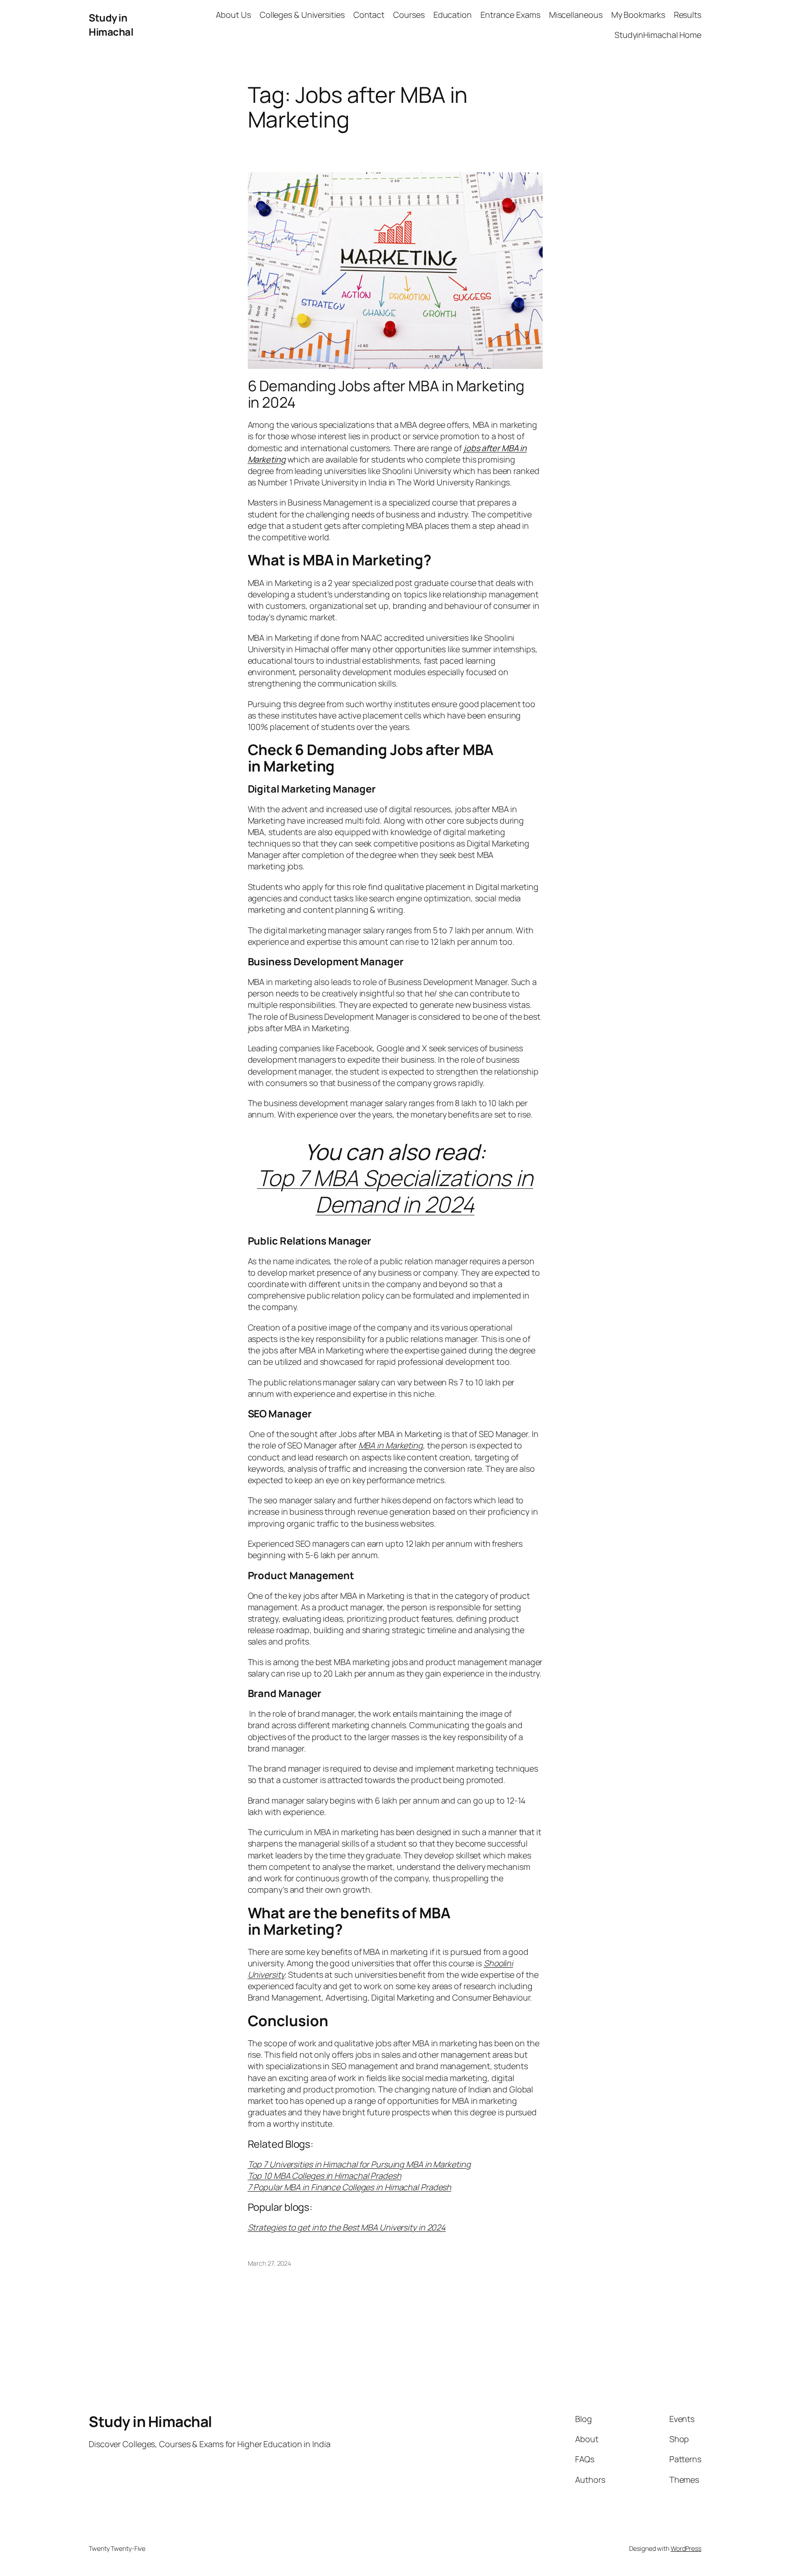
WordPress (686, 2548)
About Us (233, 15)
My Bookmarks (638, 15)
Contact (369, 15)
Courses (409, 15)
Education (453, 15)
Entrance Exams (510, 15)
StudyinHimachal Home (658, 35)
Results (688, 15)
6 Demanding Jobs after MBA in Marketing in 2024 (386, 394)
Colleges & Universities (302, 15)
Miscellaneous (576, 15)
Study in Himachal (111, 25)
